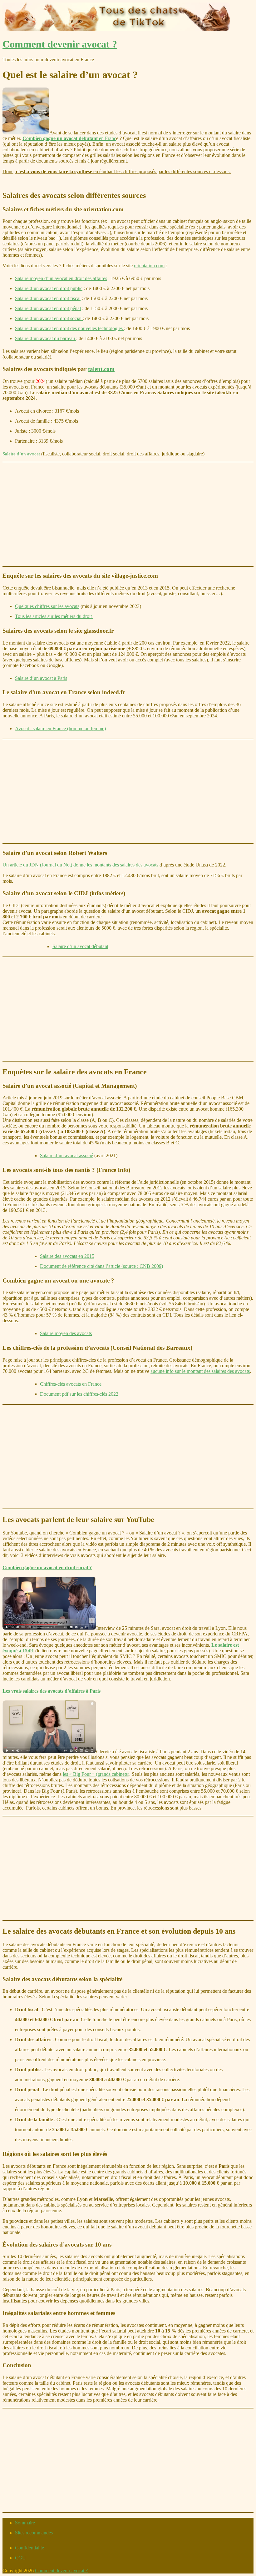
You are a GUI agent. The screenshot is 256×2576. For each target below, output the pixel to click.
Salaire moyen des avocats (66, 1333)
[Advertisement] (128, 514)
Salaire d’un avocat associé (66, 1155)
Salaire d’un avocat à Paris (41, 678)
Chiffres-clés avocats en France (71, 1384)
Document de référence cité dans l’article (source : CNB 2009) (101, 1266)
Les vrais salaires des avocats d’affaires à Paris (52, 1691)
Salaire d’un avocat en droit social (49, 318)
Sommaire (25, 2523)
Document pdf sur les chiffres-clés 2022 (79, 1394)
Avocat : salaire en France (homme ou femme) (60, 728)
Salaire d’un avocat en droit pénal (48, 308)
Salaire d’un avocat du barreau (46, 338)
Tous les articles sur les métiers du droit (54, 616)
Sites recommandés (34, 2533)
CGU (20, 2558)
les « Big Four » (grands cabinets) (96, 1774)
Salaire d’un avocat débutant (80, 946)
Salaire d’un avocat (21, 454)
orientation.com (149, 266)
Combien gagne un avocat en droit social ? (47, 1567)
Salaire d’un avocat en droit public (49, 288)
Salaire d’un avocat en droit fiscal (48, 298)
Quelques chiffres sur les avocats (47, 606)
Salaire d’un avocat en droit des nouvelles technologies (69, 328)
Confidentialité (30, 2548)
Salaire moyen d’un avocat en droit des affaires (61, 278)
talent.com (101, 369)
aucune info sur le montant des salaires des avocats (200, 1371)
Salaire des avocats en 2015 (67, 1256)
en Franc (69, 138)
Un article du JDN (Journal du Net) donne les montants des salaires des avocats (80, 865)
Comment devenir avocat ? (60, 44)
